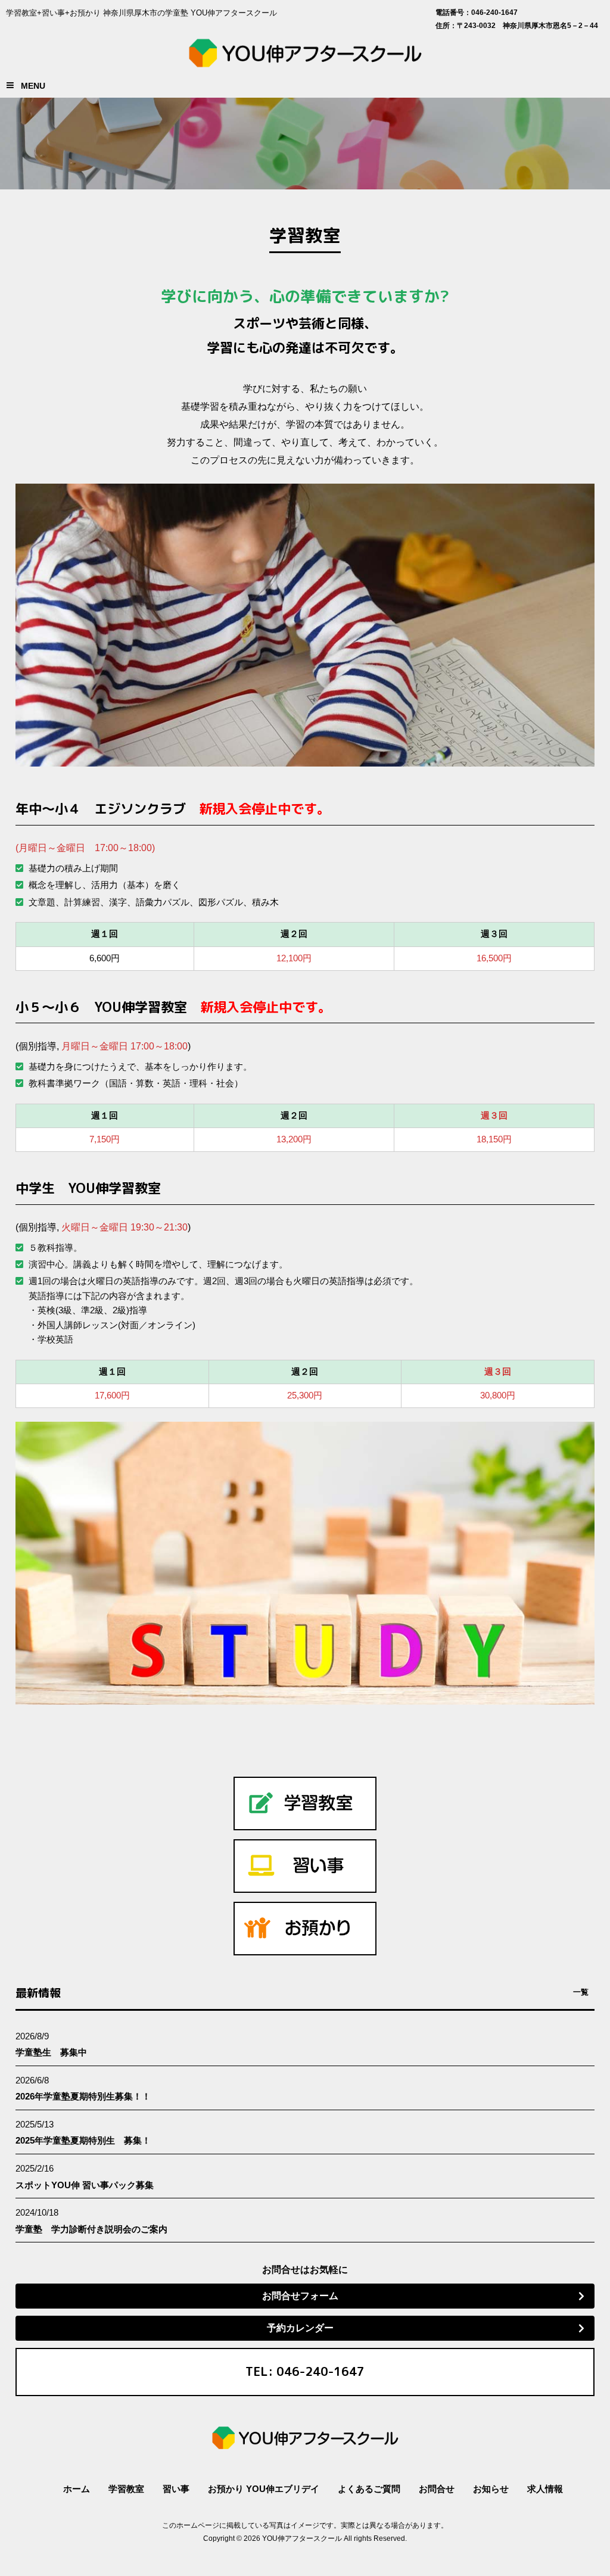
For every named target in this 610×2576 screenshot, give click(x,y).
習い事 (176, 2489)
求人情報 (545, 2489)
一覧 (581, 1992)
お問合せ (437, 2489)
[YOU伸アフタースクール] (305, 60)
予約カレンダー (300, 2328)
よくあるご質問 (369, 2489)
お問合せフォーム (300, 2296)
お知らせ (491, 2489)
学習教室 (126, 2489)
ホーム (77, 2489)
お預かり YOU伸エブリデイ (264, 2489)
